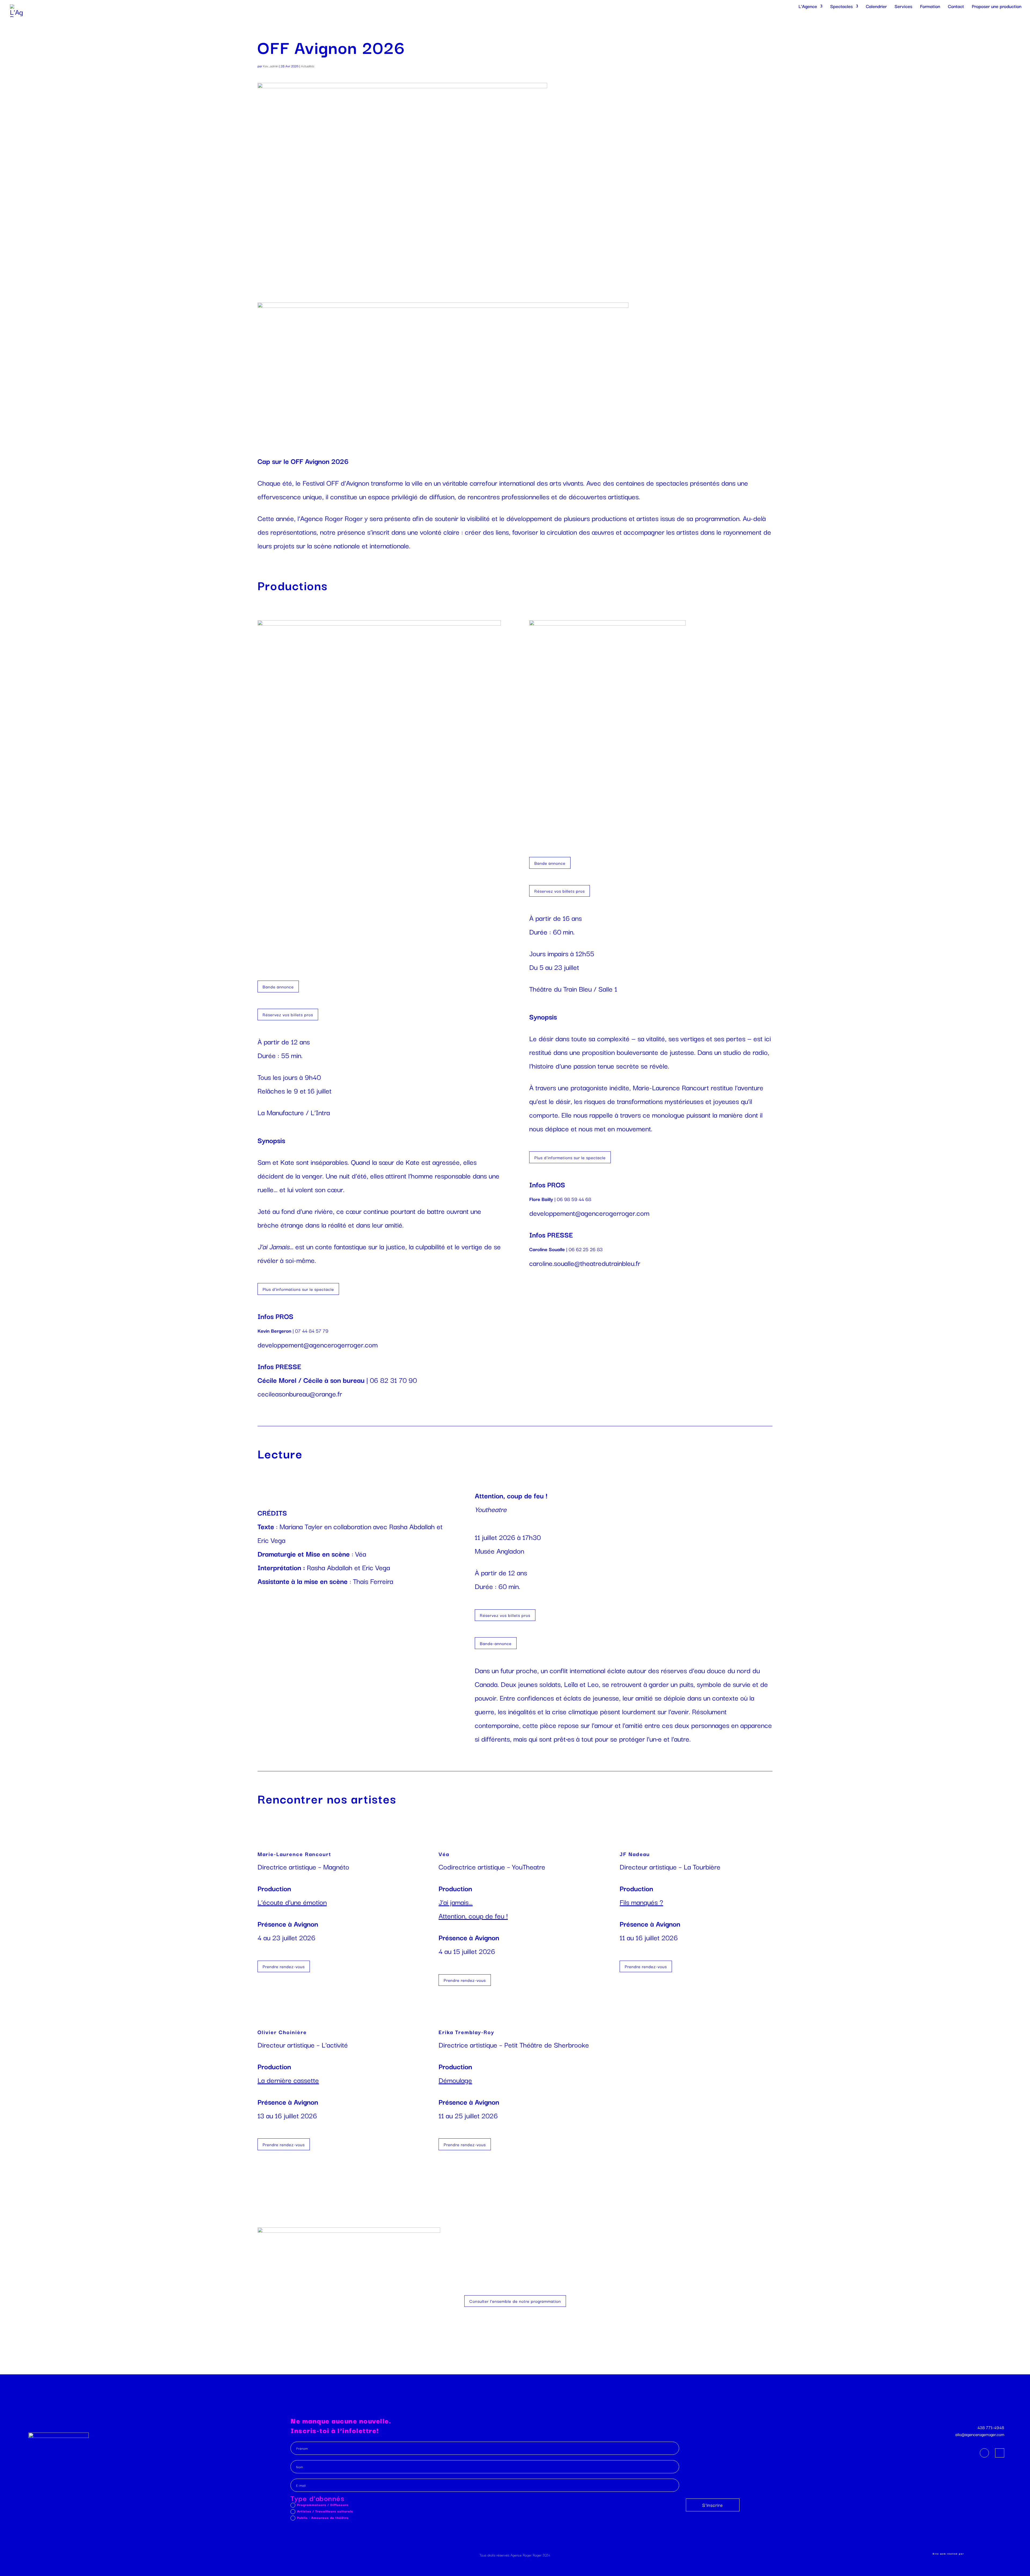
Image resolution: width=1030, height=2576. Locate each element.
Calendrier (876, 7)
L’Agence (808, 7)
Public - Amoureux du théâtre (323, 2518)
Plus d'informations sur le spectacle (298, 1289)
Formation (930, 7)
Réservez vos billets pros (288, 1014)
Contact (956, 7)
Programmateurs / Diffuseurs (323, 2505)
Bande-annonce (496, 1643)
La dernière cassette (288, 2080)
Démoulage (455, 2080)
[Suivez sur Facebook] (984, 2453)
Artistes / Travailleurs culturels (325, 2511)
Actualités (308, 66)
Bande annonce (278, 986)
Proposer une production (997, 7)
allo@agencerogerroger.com (980, 2434)
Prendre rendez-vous (284, 1966)
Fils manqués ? (641, 1902)
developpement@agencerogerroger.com (318, 1344)
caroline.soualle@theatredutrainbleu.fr (585, 1263)
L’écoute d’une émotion (292, 1902)
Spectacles (841, 7)
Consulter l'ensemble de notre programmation (515, 2301)
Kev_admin (271, 66)
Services (903, 7)
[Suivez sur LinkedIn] (1000, 2453)
